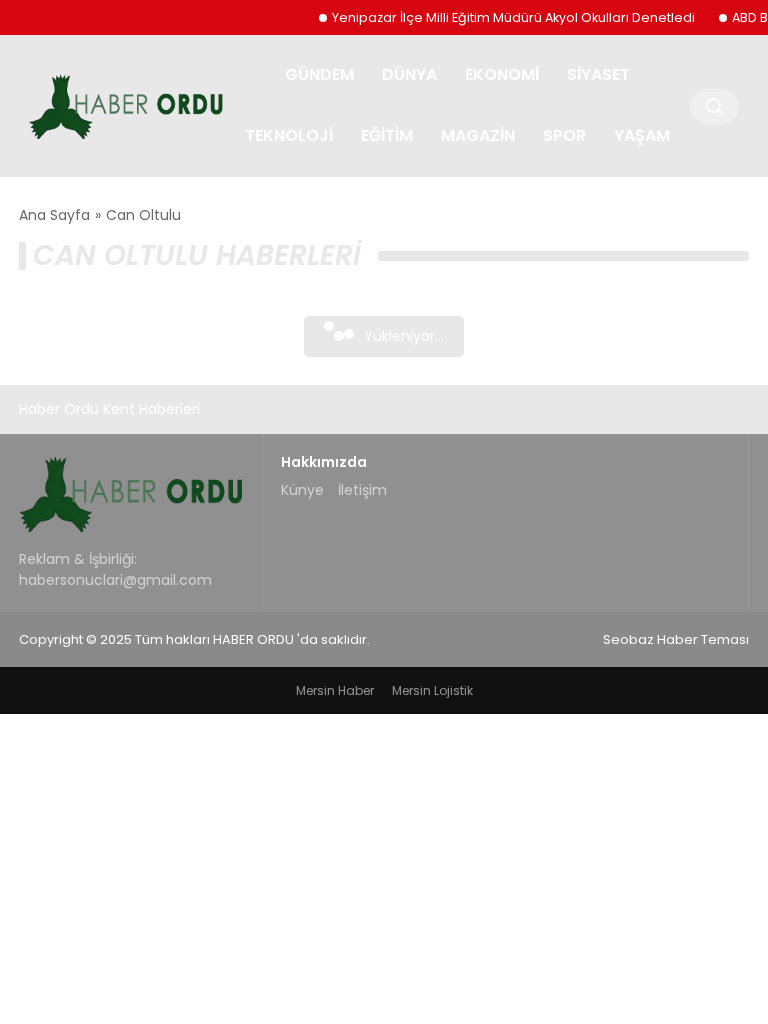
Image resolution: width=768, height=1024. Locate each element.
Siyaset (598, 74)
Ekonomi (502, 74)
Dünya (409, 74)
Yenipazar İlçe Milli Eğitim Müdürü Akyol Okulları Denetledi (504, 17)
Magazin (478, 135)
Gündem (319, 74)
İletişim (362, 490)
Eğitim (387, 135)
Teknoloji (289, 135)
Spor (564, 135)
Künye (302, 490)
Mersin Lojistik (432, 690)
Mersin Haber (335, 690)
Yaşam (642, 135)
